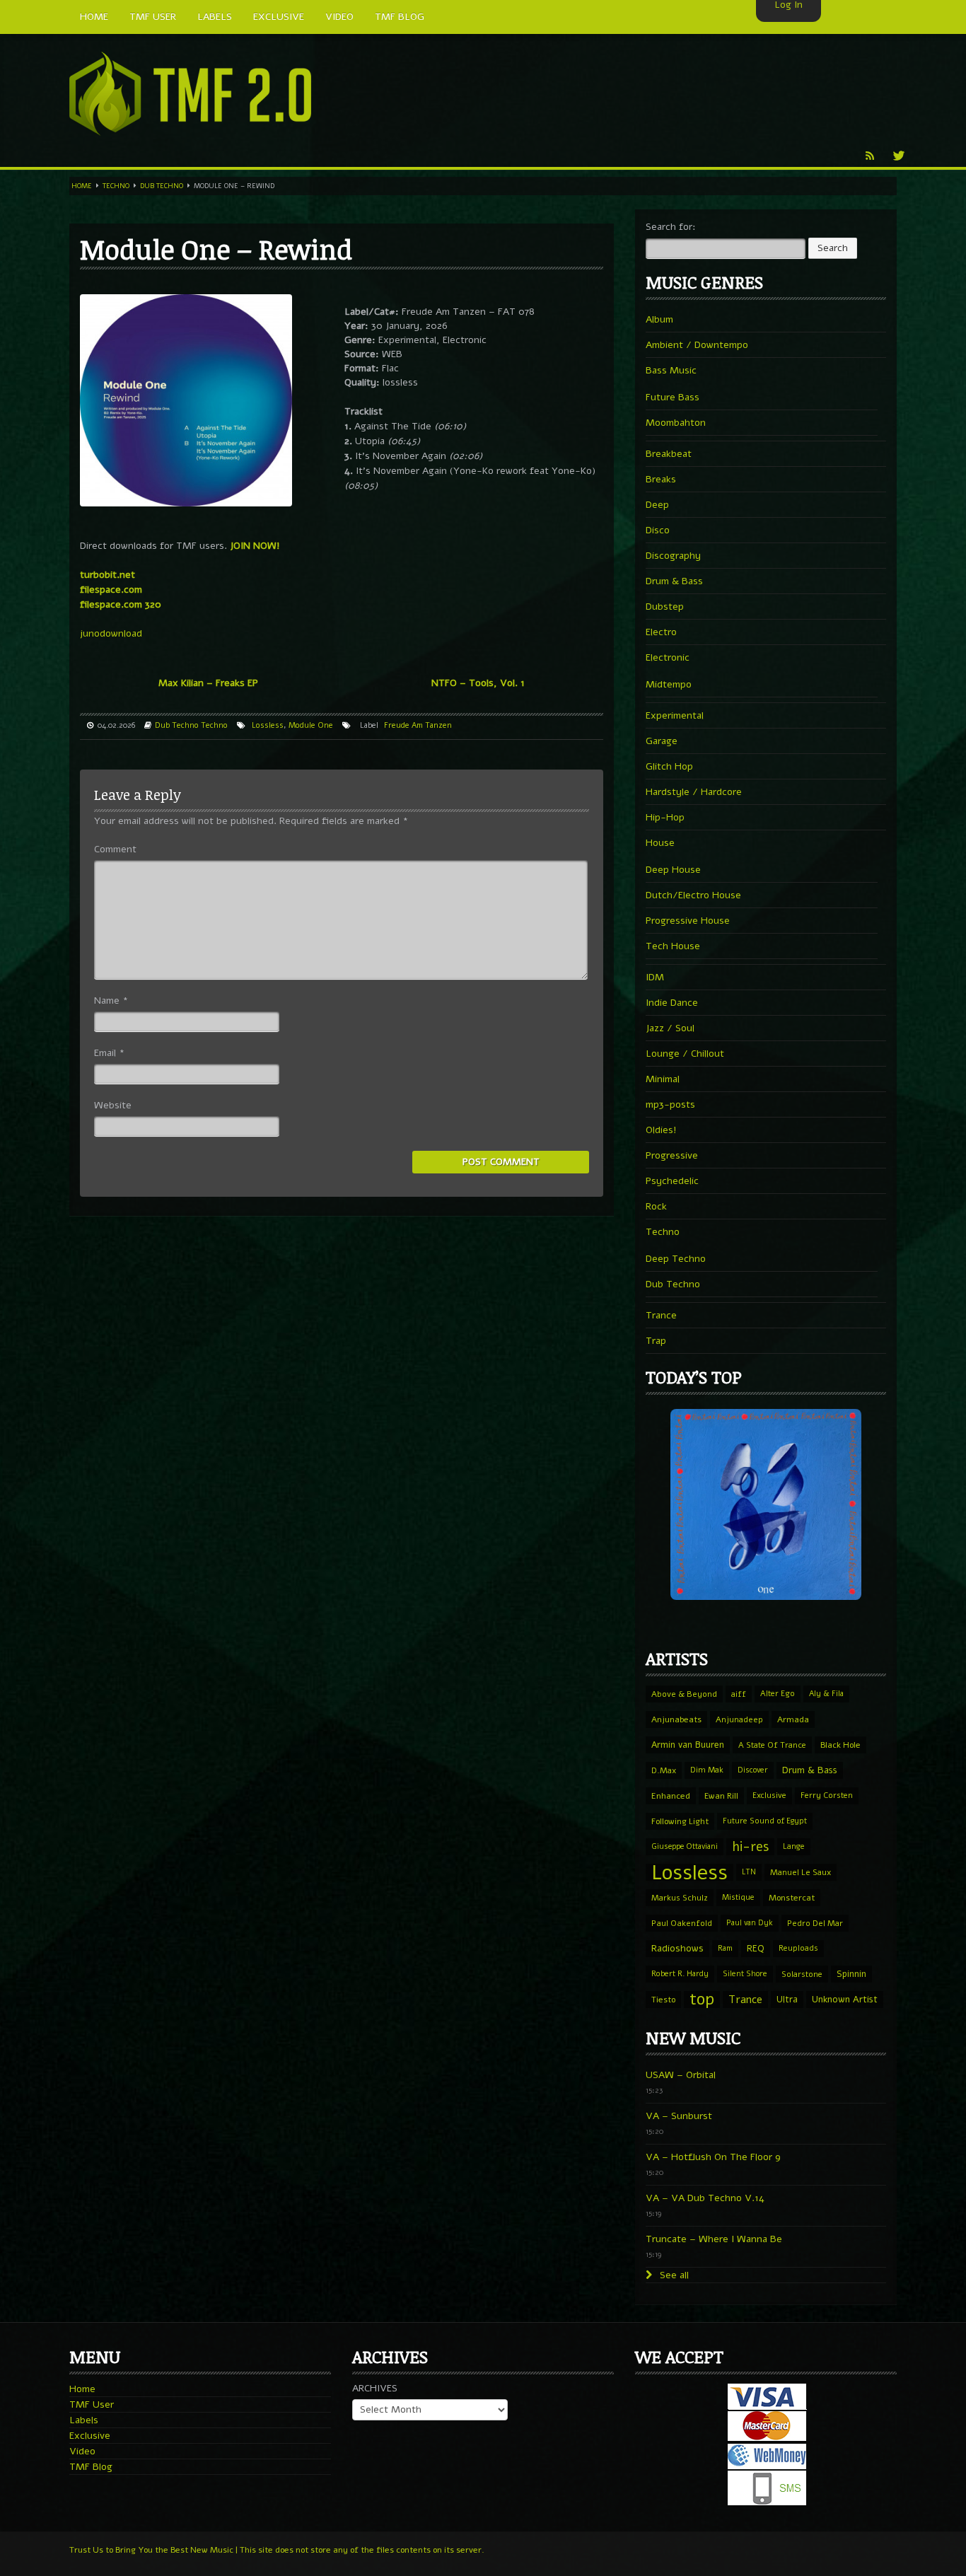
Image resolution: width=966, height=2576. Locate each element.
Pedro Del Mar (815, 1923)
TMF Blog (91, 2467)
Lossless (268, 725)
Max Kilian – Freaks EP (208, 683)
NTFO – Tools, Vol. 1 (478, 683)
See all (673, 2275)
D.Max (664, 1770)
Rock (656, 1206)
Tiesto (663, 2000)
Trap (656, 1341)
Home (82, 186)
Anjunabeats (676, 1719)
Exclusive (769, 1795)
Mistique (738, 1897)
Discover (753, 1770)
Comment (115, 849)
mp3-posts (670, 1104)
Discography (673, 556)
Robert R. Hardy (680, 1974)
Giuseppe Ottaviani (685, 1846)
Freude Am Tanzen (418, 725)
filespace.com (111, 590)
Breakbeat (669, 454)
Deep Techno (676, 1259)
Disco (658, 530)
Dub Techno (162, 186)
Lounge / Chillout (685, 1054)
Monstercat (792, 1898)
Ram (725, 1948)
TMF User (92, 2404)
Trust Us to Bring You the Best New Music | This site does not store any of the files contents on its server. (277, 2550)
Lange (794, 1846)
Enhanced (671, 1796)
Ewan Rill (721, 1796)
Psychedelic (672, 1181)
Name (111, 1000)
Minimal (663, 1079)
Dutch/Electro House (693, 895)
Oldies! (661, 1130)
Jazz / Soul (670, 1028)
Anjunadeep (739, 1719)
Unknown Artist (845, 2000)
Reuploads (798, 1948)
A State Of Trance (772, 1745)
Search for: (671, 227)
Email (109, 1053)
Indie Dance (672, 1003)
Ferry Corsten (827, 1795)
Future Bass (673, 397)
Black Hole (840, 1745)
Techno (116, 186)
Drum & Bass (674, 581)
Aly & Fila (826, 1694)
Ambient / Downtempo (697, 345)
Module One (311, 725)
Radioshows (677, 1948)
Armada (793, 1719)
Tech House (673, 946)
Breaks (661, 479)
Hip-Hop (665, 817)
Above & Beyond (684, 1694)
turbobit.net (107, 575)
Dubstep (665, 607)
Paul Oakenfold (682, 1923)
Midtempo (669, 684)
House (660, 843)
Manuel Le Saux (801, 1872)
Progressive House (688, 921)
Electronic (668, 657)
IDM (655, 977)
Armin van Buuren (688, 1745)
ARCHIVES (375, 2388)
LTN (749, 1872)
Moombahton (676, 423)
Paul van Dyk (750, 1923)
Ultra (787, 1999)
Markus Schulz (680, 1898)
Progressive (672, 1155)
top (702, 2000)
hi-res (750, 1847)
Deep (657, 505)
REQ (756, 1949)
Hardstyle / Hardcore (694, 792)
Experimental (675, 715)
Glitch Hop (669, 766)
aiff (739, 1694)
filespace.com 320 (121, 604)
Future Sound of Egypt (765, 1821)
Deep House (673, 870)
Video (82, 2451)
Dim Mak (707, 1770)
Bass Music (671, 370)
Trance (661, 1315)
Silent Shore (745, 1974)
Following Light (680, 1821)
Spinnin (851, 1974)
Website (113, 1105)
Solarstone (802, 1974)
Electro (661, 632)
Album (659, 319)
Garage (662, 741)
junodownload (111, 633)
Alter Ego (778, 1694)
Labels (84, 2420)
